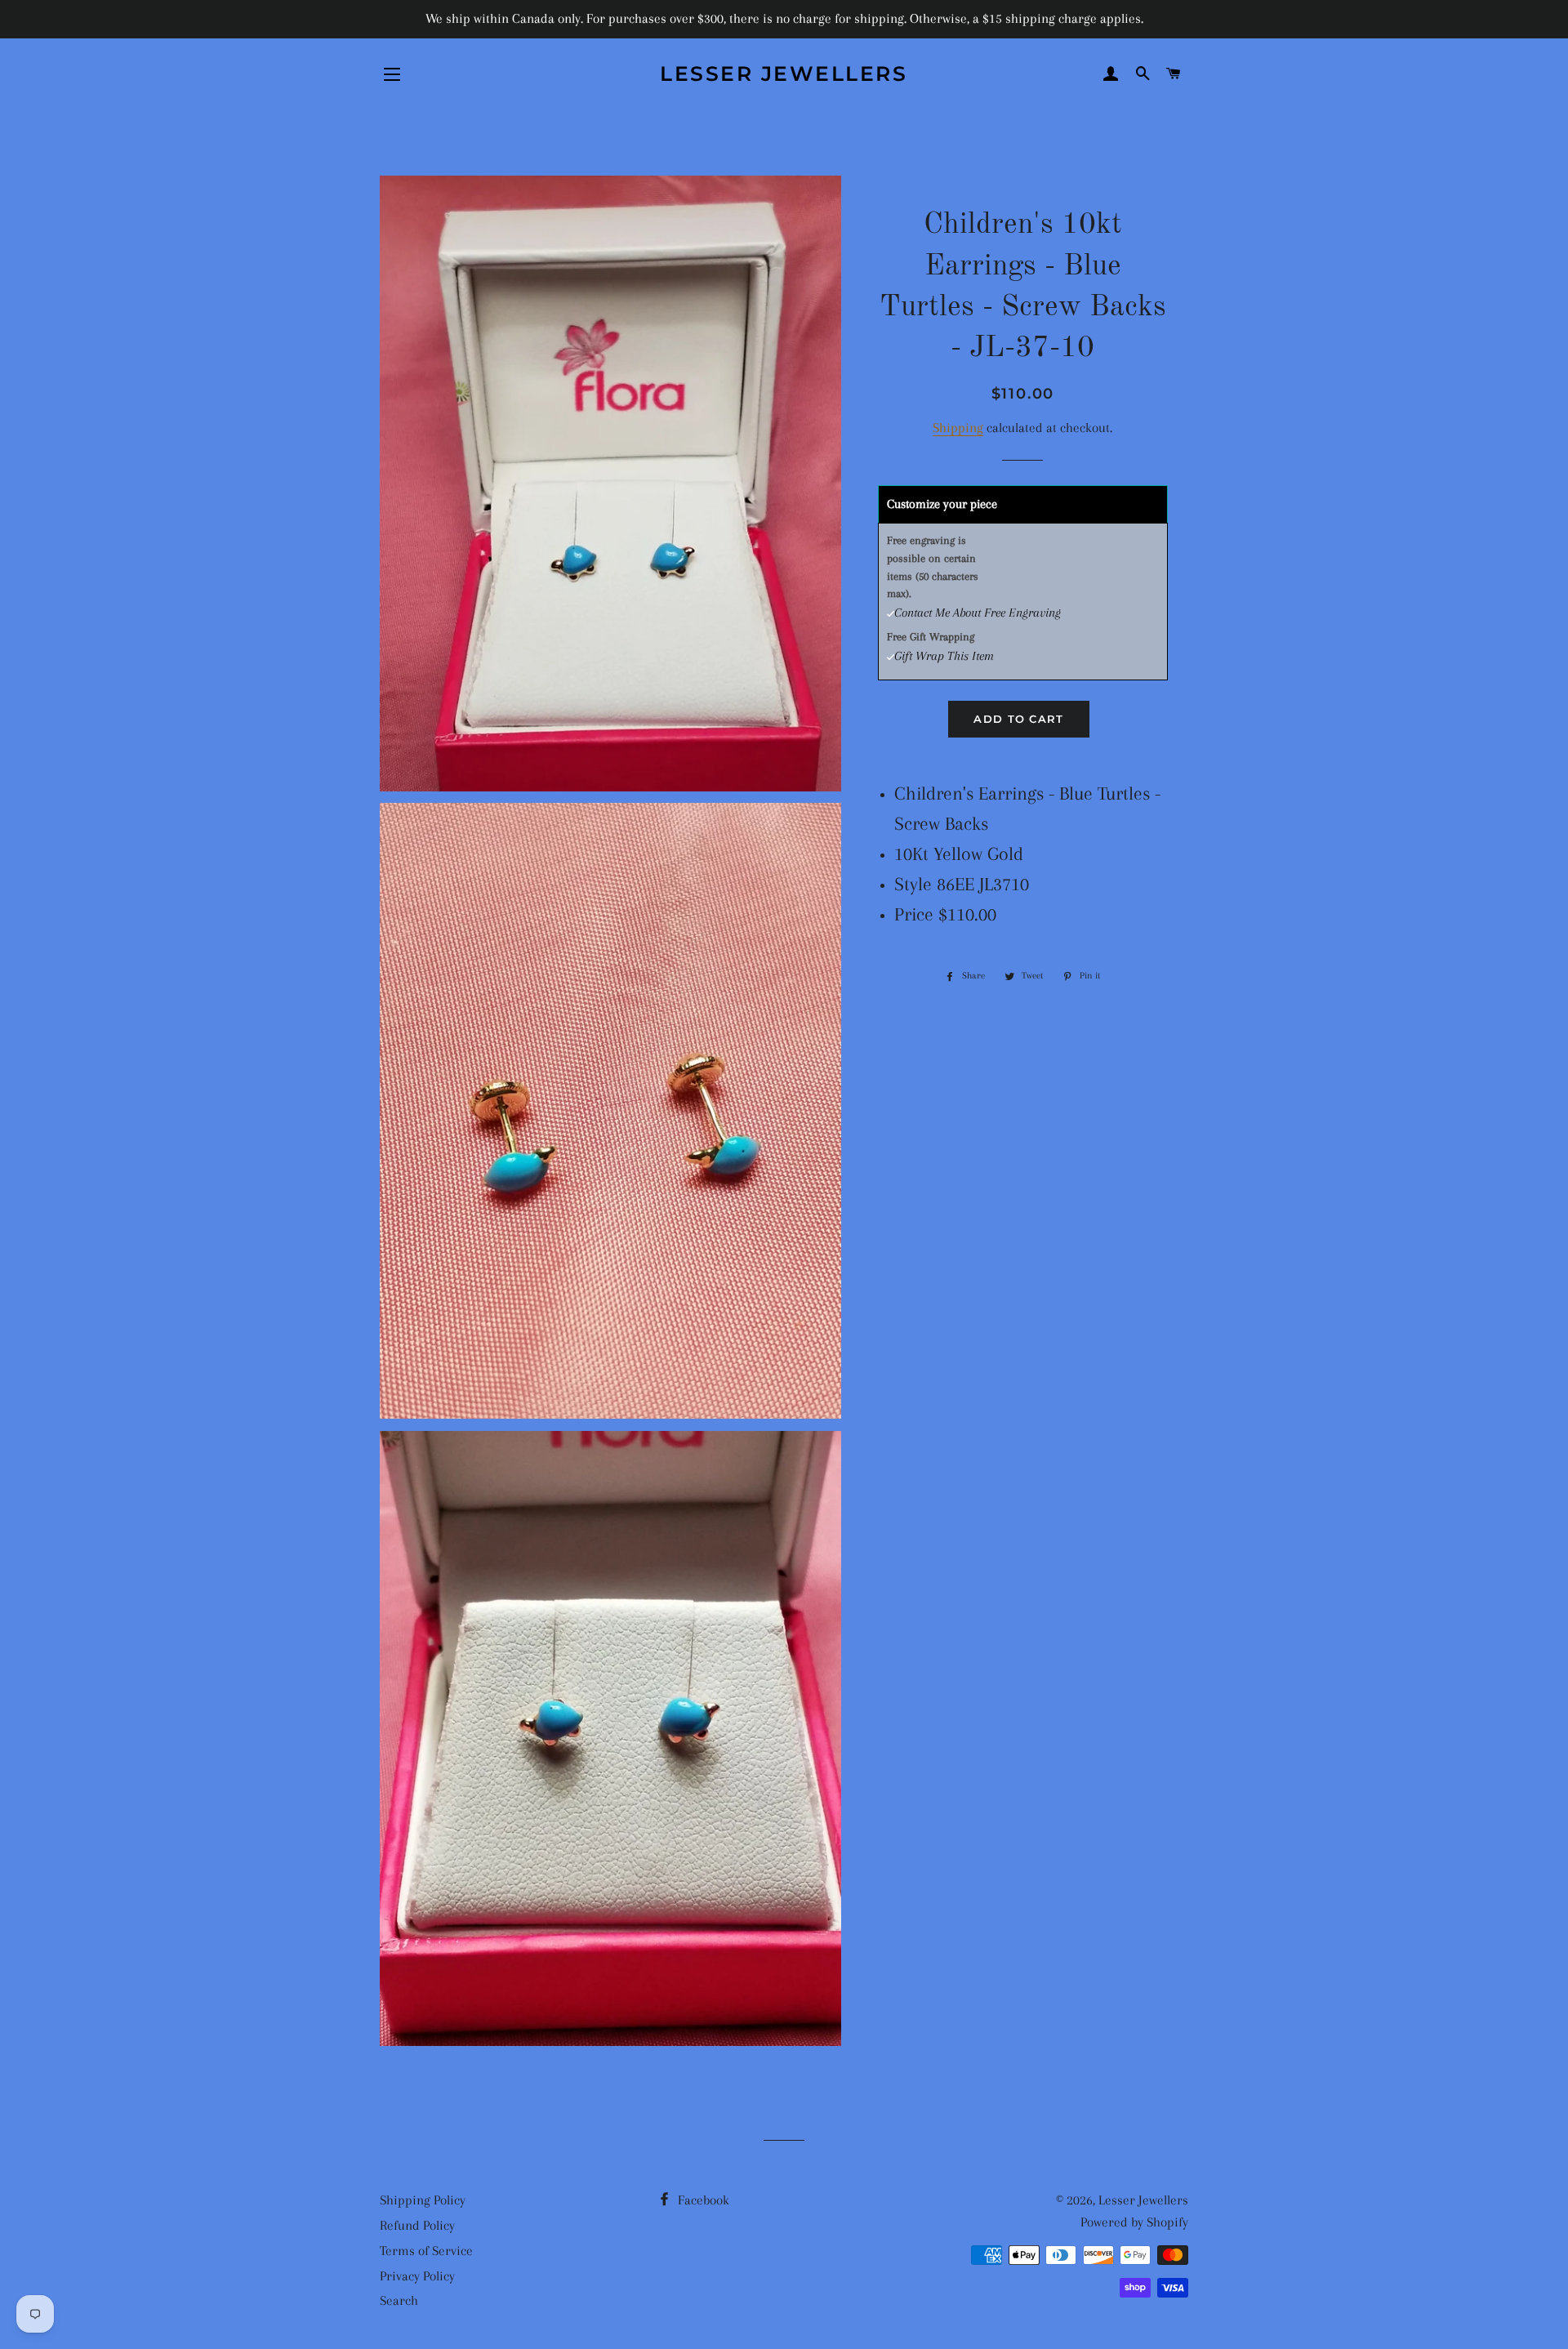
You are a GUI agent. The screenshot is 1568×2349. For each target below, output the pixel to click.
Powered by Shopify (1134, 2222)
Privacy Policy (417, 2276)
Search (399, 2300)
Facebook (702, 2200)
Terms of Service (426, 2251)
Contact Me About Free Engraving (978, 613)
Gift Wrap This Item (944, 656)
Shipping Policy (423, 2200)
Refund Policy (417, 2225)
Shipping (958, 428)
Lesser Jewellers (784, 74)
